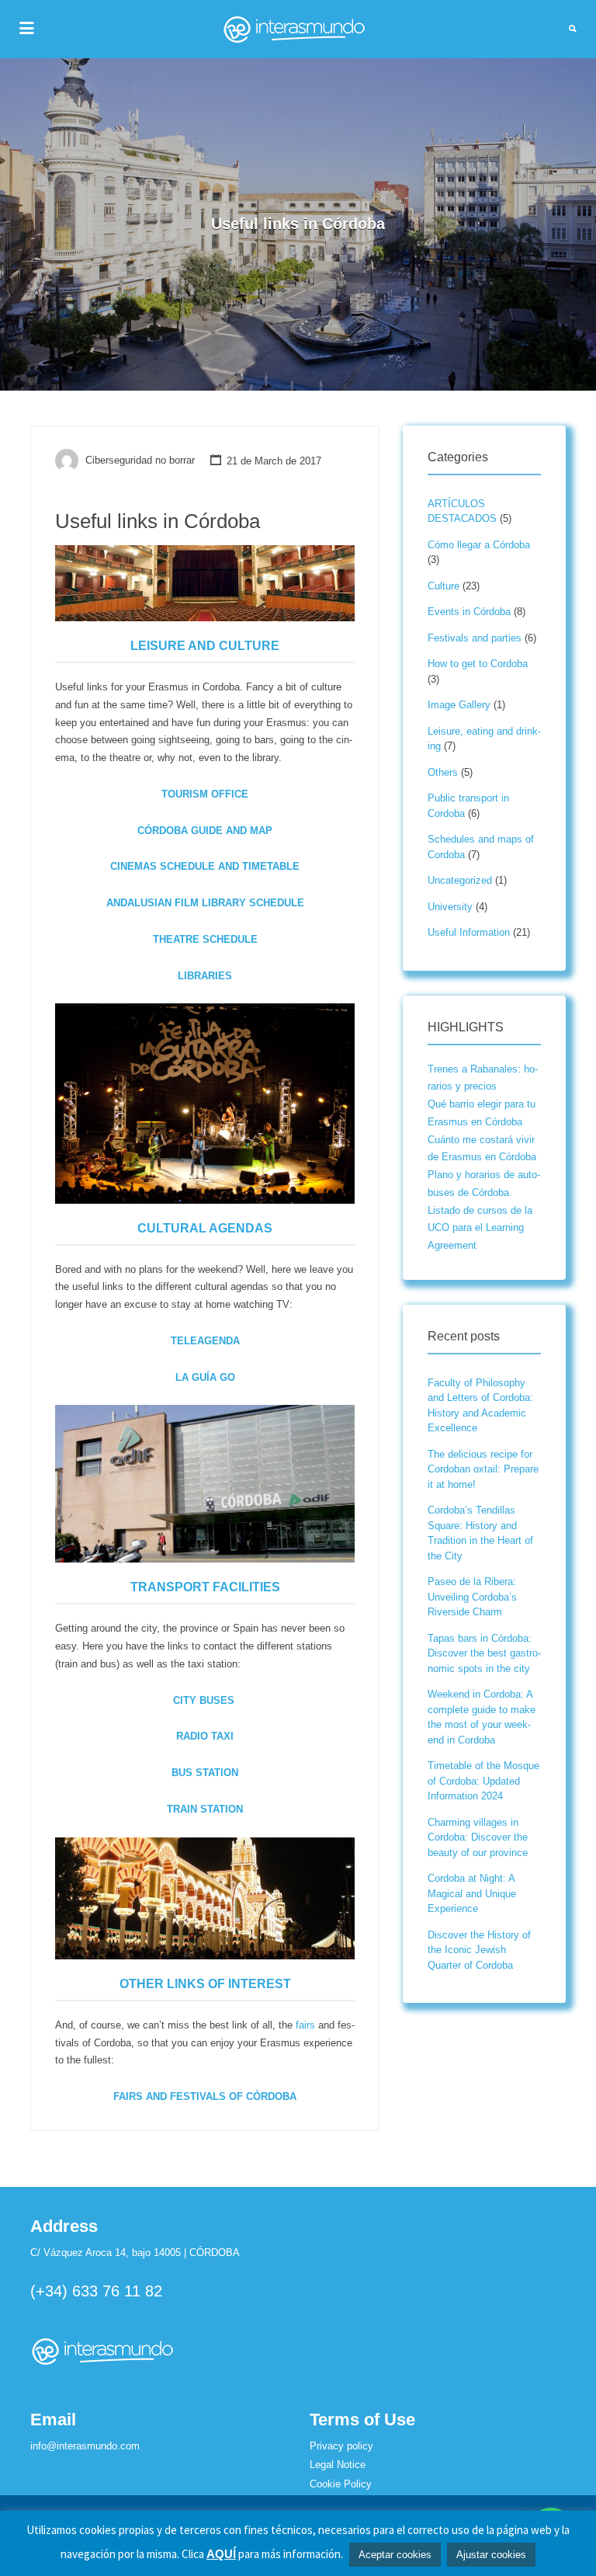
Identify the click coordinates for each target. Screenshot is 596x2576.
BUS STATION (205, 1773)
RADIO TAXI (205, 1736)
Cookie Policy (341, 2484)
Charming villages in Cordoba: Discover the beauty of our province (478, 1837)
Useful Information (469, 932)
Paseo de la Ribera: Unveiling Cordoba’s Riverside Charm (472, 1597)
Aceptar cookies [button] (395, 2555)
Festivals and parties (475, 638)
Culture (444, 586)
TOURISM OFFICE (205, 794)
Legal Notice (338, 2465)
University (450, 907)
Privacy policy (341, 2446)
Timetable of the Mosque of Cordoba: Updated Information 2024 (483, 1781)
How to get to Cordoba (478, 664)
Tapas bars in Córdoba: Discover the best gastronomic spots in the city (484, 1653)
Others (443, 772)
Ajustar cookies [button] (491, 2555)
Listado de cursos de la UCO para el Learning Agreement (480, 1228)
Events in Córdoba (469, 612)
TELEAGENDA (205, 1341)
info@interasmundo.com (85, 2446)
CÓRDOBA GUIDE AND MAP (205, 831)
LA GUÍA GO (205, 1377)
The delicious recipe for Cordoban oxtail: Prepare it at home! (483, 1469)
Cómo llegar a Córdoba (479, 545)
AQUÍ (221, 2554)
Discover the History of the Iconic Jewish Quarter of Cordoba (479, 1950)
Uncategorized (460, 880)
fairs (305, 2025)
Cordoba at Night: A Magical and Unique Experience (472, 1893)
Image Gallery (459, 705)
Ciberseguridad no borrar (140, 461)
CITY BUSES (204, 1700)
